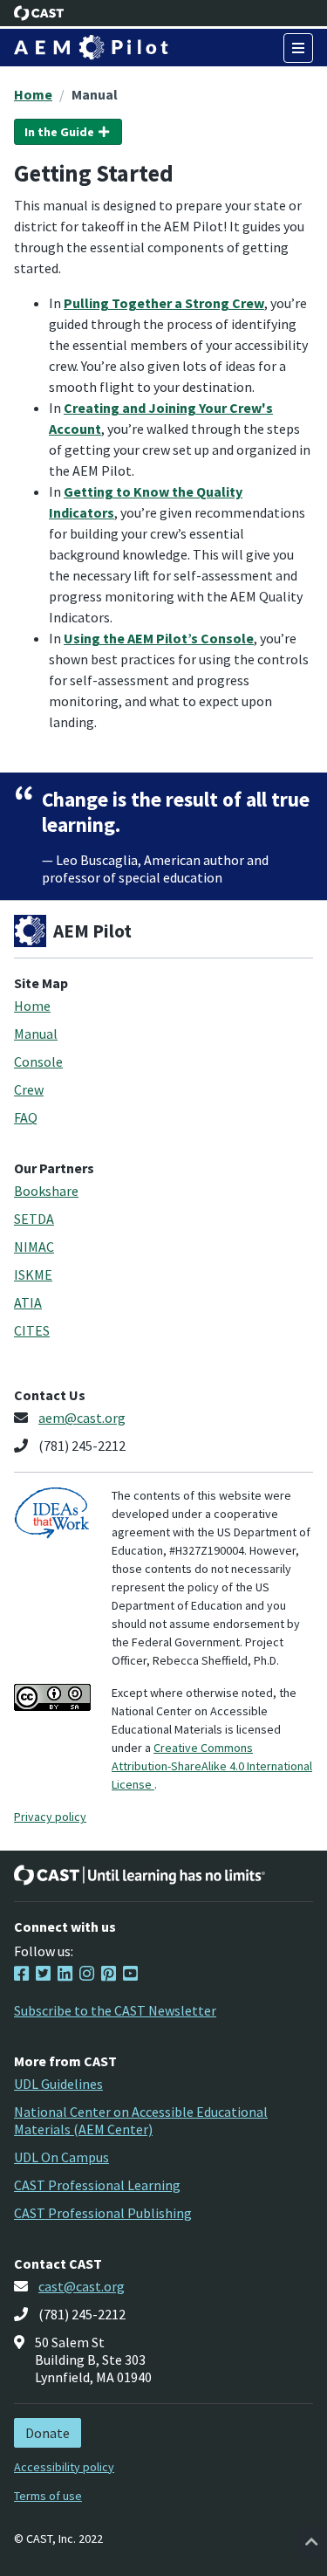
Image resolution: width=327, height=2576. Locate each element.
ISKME (33, 1274)
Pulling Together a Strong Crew (164, 303)
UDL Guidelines (58, 2084)
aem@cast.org (82, 1418)
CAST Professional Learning (97, 2185)
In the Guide (61, 132)
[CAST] (39, 13)
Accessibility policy (64, 2467)
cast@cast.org (82, 2286)
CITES (32, 1330)
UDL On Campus (61, 2157)
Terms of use (48, 2496)
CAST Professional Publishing (103, 2213)
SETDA (34, 1219)
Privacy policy (50, 1817)
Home (33, 94)
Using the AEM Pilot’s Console (159, 638)
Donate (48, 2433)
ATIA (28, 1302)
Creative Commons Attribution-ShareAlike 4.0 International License (212, 1766)
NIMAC (34, 1247)
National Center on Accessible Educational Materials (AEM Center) (141, 2120)
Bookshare (46, 1191)
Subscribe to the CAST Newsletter (115, 2010)
